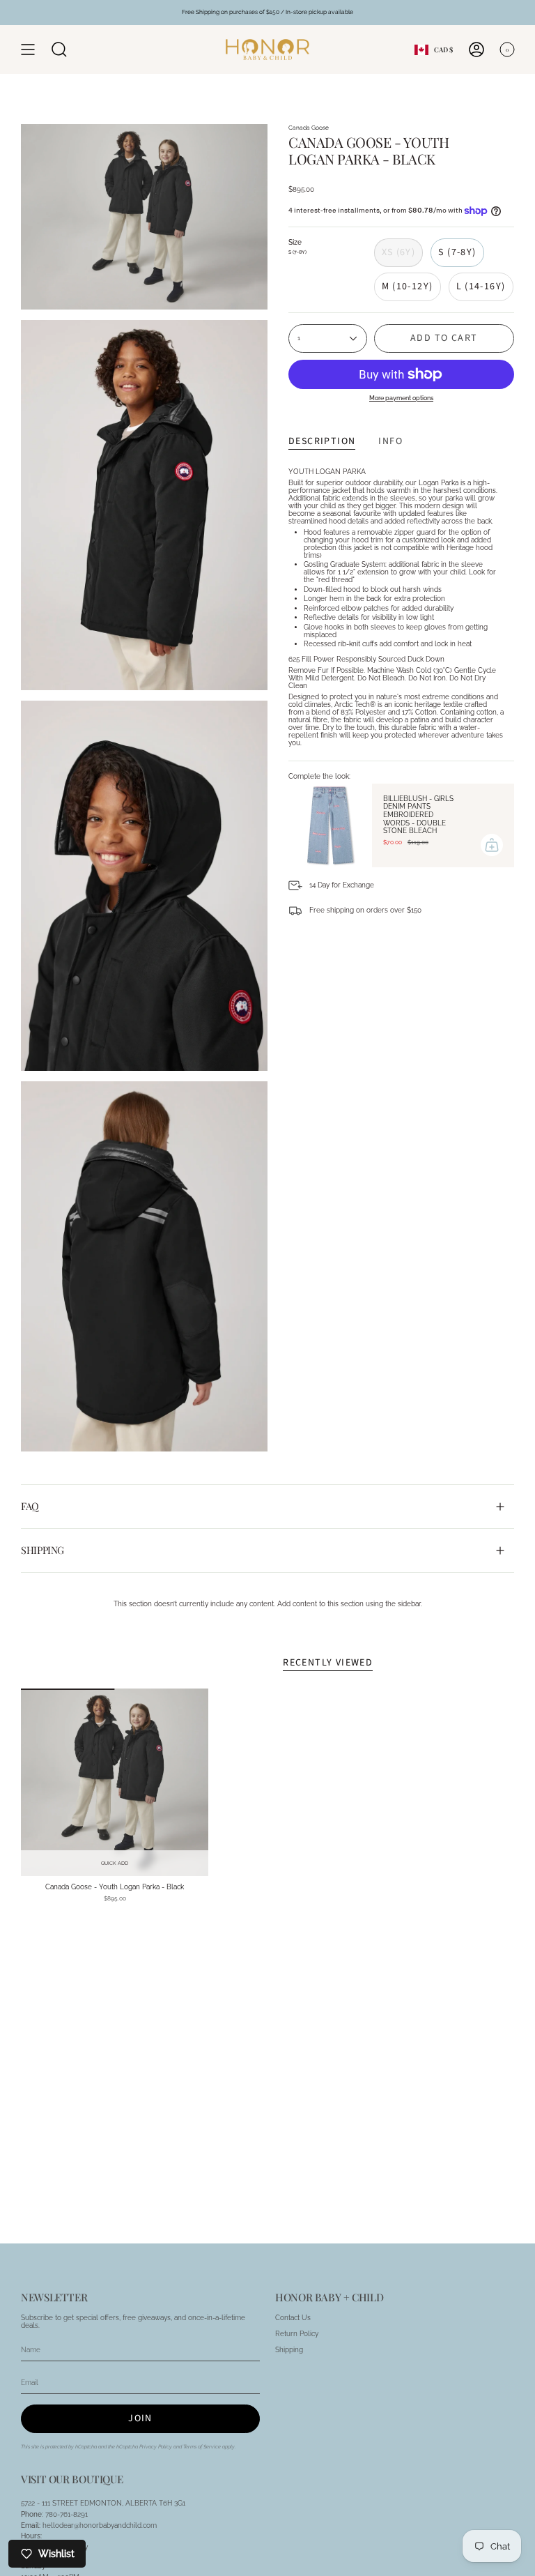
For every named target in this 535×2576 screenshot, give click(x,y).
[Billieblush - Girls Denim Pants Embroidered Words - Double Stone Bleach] (330, 825)
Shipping (42, 1550)
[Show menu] (28, 49)
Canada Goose (309, 128)
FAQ (30, 1506)
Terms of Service (202, 2447)
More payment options (401, 398)
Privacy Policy (156, 2447)
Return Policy (297, 2334)
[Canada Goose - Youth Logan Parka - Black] (115, 1782)
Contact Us (293, 2318)
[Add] (492, 845)
